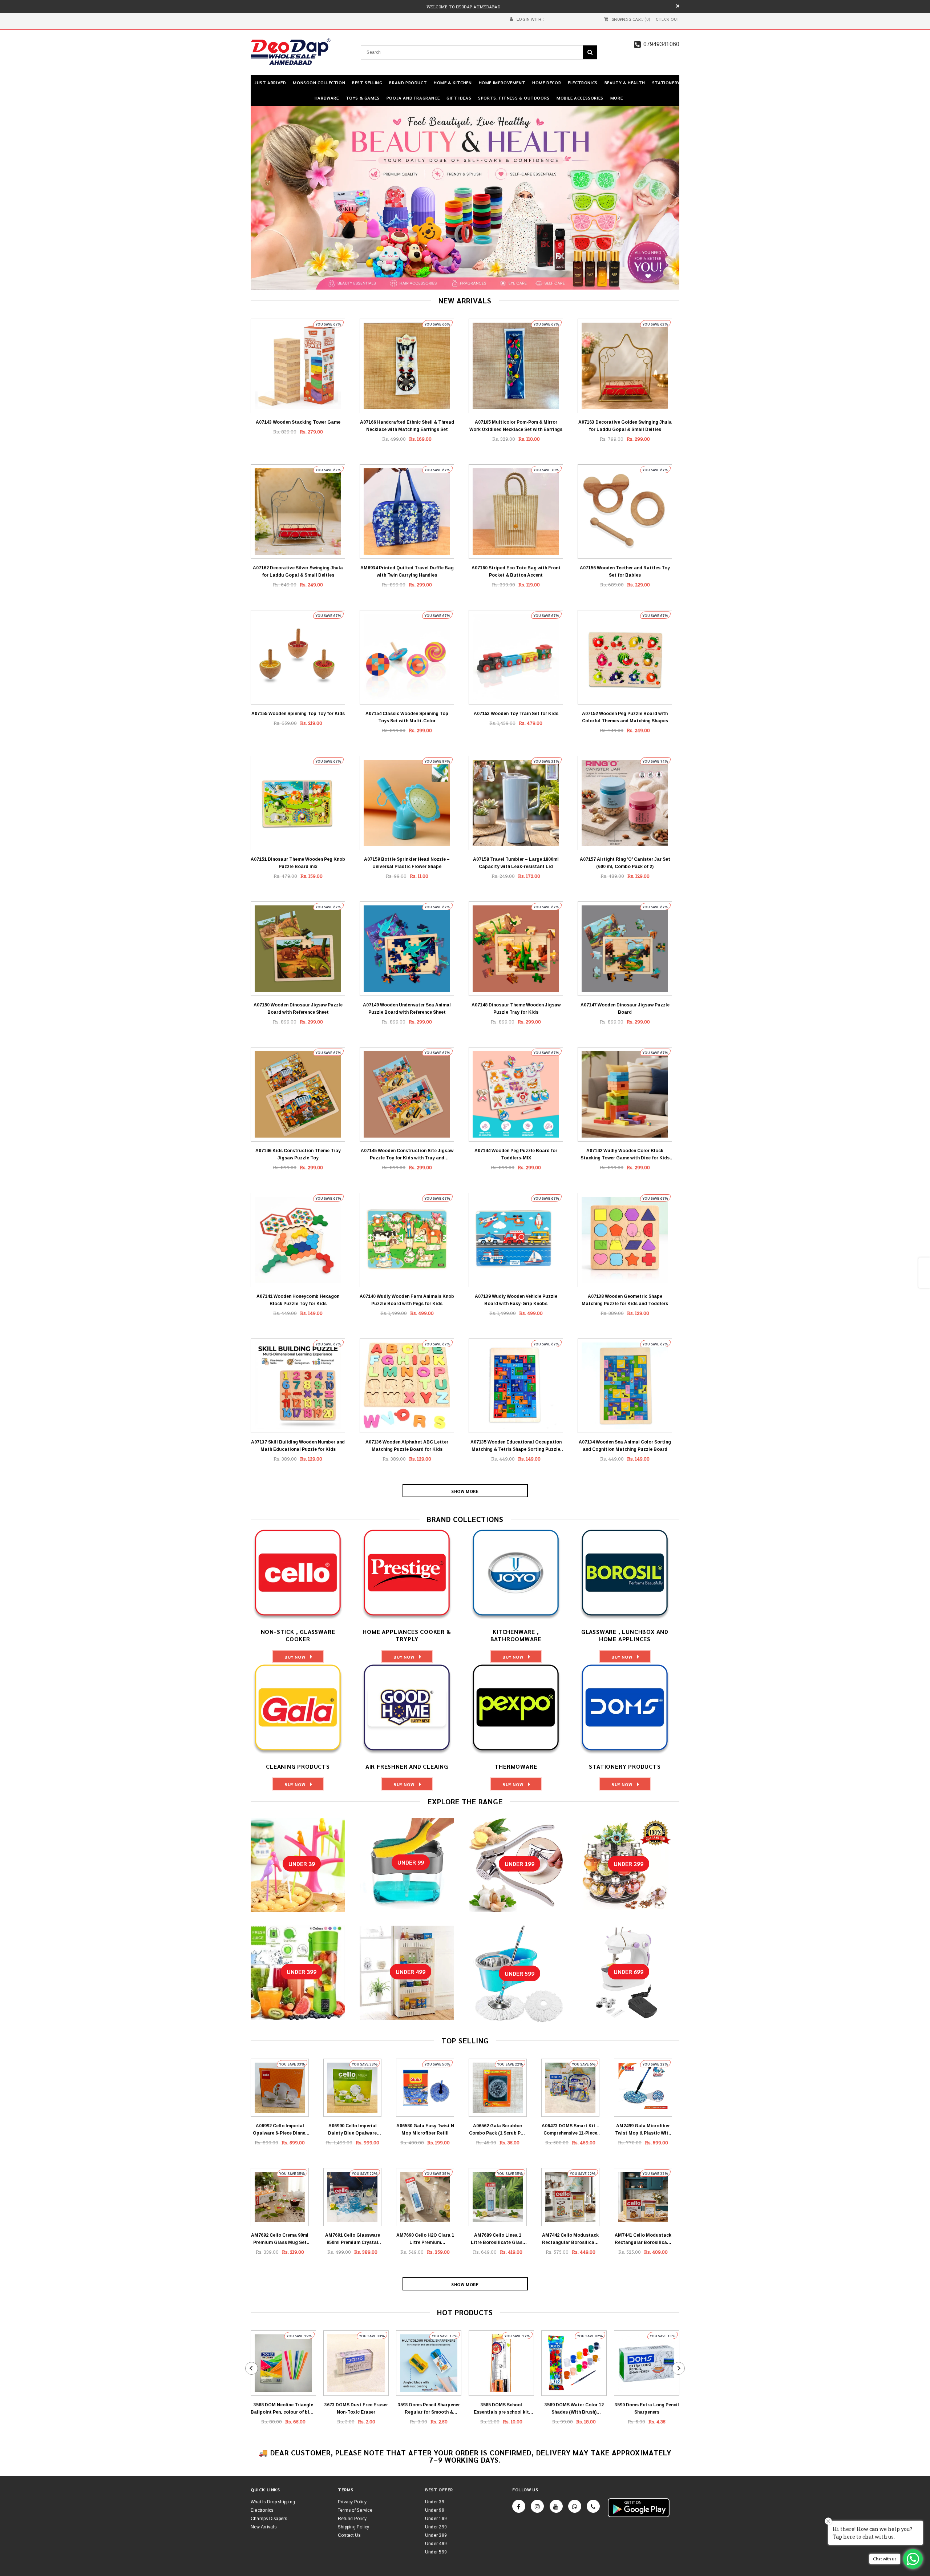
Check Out (668, 19)
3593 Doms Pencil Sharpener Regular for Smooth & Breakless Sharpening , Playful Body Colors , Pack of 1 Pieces (429, 2409)
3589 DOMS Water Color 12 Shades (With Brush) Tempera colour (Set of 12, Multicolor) (574, 2409)
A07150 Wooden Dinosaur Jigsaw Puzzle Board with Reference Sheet (298, 1009)
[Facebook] (519, 2506)
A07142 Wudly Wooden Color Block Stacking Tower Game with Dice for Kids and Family (625, 1155)
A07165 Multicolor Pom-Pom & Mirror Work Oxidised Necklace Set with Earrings (516, 426)
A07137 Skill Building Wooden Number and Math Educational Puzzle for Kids (298, 1446)
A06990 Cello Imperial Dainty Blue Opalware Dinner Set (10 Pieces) (352, 2130)
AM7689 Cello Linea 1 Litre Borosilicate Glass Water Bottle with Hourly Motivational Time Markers (498, 2239)
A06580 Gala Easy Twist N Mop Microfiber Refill (425, 2129)
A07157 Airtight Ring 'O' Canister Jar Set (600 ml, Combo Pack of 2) (625, 863)
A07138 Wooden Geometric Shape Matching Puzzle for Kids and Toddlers (625, 1300)
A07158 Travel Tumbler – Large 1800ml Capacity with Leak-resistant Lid (516, 863)
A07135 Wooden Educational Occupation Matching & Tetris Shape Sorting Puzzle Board (516, 1446)
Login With (529, 19)
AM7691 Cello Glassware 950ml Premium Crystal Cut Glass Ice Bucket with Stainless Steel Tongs (353, 2239)
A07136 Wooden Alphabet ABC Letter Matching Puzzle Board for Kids (407, 1446)
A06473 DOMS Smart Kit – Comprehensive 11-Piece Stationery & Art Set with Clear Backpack (571, 2130)
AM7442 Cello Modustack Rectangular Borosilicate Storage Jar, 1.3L (571, 2239)
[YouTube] (556, 2506)
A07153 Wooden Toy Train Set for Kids (516, 714)
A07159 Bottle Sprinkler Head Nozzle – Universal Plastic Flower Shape (407, 863)
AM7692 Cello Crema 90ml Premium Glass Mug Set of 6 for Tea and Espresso (280, 2239)
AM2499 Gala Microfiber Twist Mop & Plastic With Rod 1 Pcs (643, 2130)
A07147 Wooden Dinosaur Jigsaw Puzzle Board (625, 1009)
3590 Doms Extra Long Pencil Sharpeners (647, 2409)
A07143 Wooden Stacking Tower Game (298, 422)
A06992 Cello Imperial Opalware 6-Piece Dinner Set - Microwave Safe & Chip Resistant (280, 2130)
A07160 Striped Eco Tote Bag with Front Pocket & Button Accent (516, 572)
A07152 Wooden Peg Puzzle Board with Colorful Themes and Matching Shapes (625, 717)
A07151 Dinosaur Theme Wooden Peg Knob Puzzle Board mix (298, 863)
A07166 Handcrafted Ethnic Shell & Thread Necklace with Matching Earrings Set (407, 426)
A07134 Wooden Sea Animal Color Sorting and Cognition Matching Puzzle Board (625, 1446)
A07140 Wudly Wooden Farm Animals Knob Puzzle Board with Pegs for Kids (407, 1300)
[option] (465, 198)
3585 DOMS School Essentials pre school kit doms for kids (501, 2409)
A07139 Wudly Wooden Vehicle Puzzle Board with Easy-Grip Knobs (516, 1300)
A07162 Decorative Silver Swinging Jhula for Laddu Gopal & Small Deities (298, 572)
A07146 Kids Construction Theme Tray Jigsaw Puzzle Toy (298, 1154)
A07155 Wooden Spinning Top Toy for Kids (298, 714)
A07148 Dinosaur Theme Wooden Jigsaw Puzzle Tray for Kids (516, 1009)
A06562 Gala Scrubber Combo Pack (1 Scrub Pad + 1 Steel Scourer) (498, 2130)
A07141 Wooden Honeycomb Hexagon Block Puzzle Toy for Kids (298, 1300)
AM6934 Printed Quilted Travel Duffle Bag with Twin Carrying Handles (407, 572)
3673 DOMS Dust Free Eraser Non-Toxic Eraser (356, 2409)
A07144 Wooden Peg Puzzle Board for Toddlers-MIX (516, 1154)
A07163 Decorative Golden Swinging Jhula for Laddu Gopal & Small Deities (625, 426)
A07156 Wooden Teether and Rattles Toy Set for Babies (625, 572)
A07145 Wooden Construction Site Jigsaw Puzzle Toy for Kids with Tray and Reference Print (407, 1155)
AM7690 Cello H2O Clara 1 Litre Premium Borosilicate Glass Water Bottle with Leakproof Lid (425, 2239)
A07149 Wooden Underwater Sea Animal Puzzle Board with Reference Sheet (407, 1009)
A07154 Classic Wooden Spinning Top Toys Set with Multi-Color (407, 717)
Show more (465, 1491)
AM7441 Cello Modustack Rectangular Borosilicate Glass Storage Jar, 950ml (643, 2239)
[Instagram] (537, 2506)
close (678, 6)
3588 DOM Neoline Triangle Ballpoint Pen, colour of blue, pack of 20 (283, 2409)
